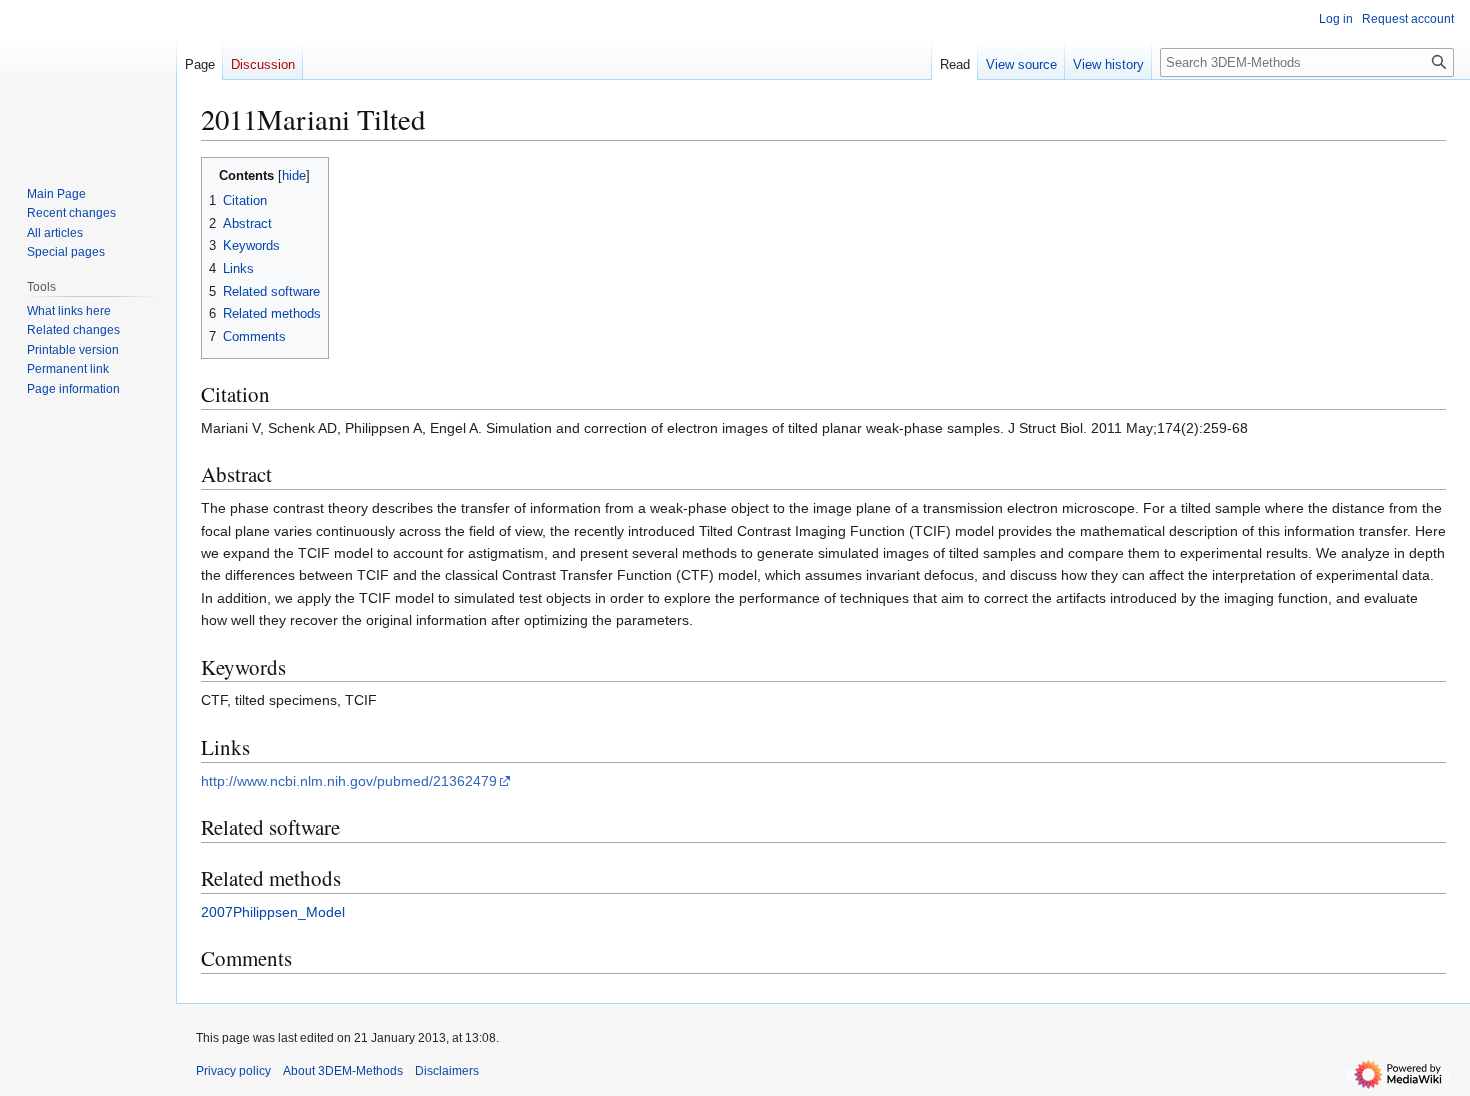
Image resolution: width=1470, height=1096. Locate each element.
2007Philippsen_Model (273, 912)
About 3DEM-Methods (343, 1071)
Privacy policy (233, 1071)
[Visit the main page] (88, 80)
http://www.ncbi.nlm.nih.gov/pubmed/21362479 (349, 781)
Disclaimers (447, 1071)
